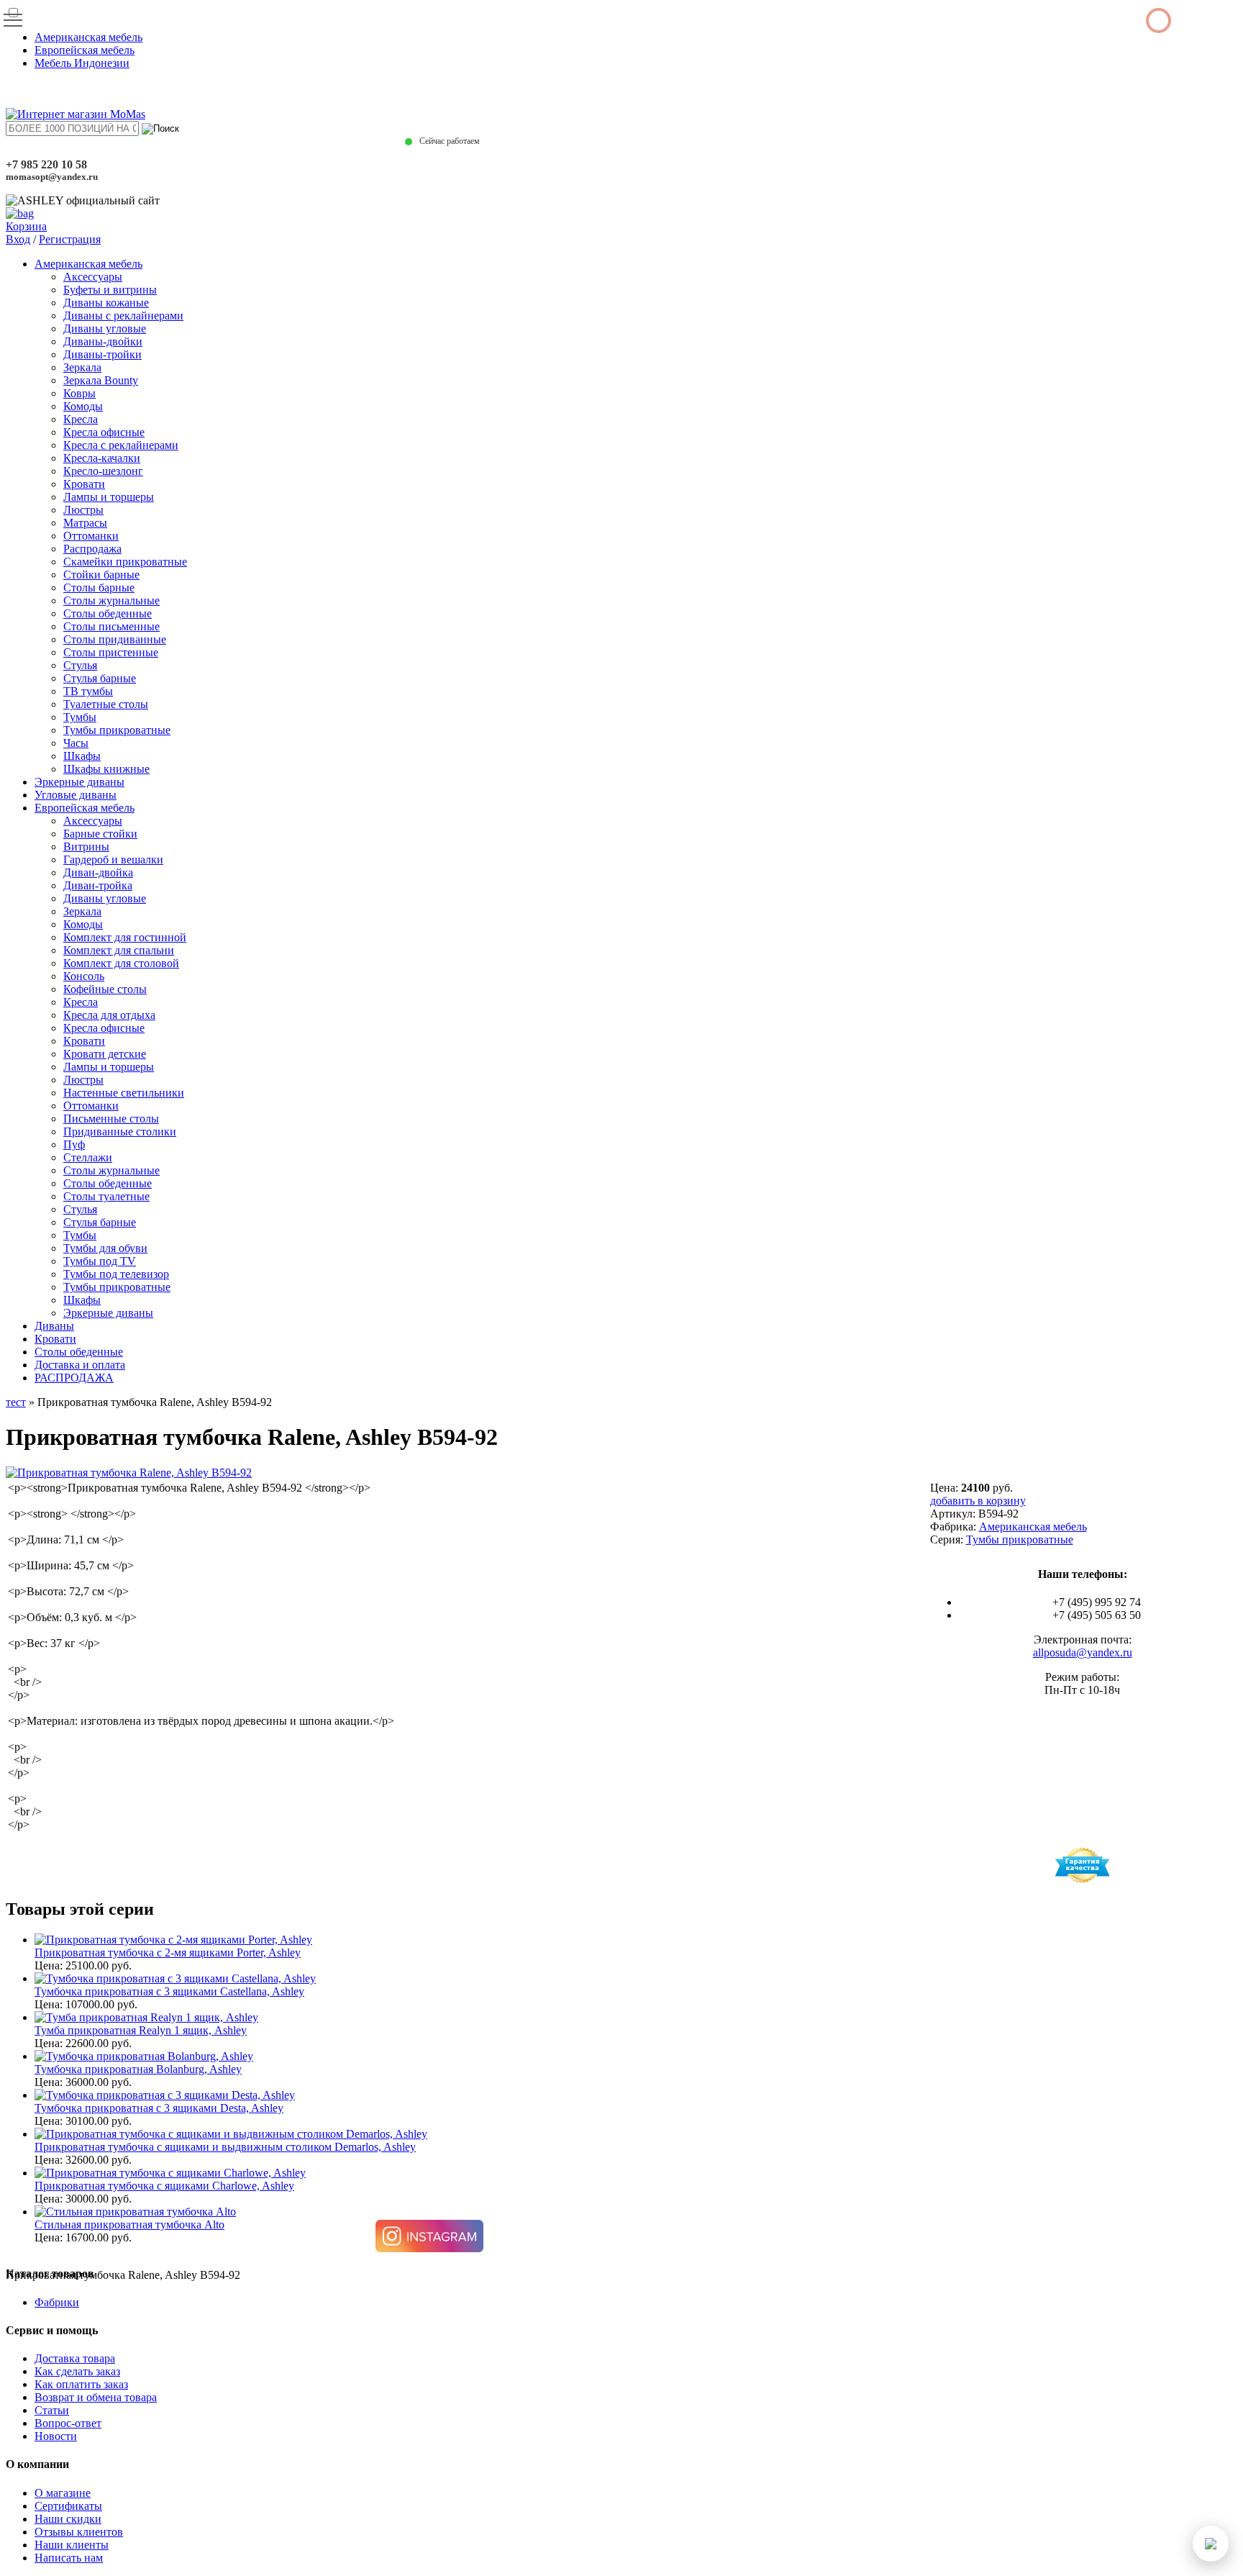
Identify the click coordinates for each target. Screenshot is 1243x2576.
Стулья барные (100, 678)
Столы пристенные (111, 652)
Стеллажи (88, 1157)
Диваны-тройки (103, 354)
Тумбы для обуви (105, 1248)
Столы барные (99, 588)
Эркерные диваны (79, 782)
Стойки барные (101, 575)
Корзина (26, 226)
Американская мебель (88, 37)
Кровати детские (105, 1054)
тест (16, 1402)
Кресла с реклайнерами (121, 445)
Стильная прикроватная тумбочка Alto (129, 2224)
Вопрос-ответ (68, 2423)
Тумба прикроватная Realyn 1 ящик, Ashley (141, 2030)
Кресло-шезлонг (103, 471)
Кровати (84, 484)
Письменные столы (111, 1119)
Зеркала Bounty (101, 380)
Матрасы (85, 523)
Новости (56, 2436)
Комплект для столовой (121, 963)
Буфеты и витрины (110, 290)
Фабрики (57, 2302)
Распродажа (92, 549)
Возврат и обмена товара (96, 2397)
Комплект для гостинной (125, 937)
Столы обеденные (108, 613)
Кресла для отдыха (109, 1015)
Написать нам (69, 2558)
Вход (18, 239)
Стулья (80, 665)
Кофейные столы (105, 989)
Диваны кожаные (106, 303)
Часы (76, 743)
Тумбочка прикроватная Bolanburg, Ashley (138, 2069)
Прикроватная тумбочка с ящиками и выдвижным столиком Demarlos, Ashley (225, 2147)
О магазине (63, 2493)
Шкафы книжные (106, 769)
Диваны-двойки (103, 341)
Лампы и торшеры (109, 497)
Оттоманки (91, 536)
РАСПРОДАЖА (74, 1378)
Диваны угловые (105, 328)
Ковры (79, 393)
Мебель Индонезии (82, 63)
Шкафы (82, 756)
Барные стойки (100, 834)
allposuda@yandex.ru (1083, 1652)
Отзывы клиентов (79, 2532)
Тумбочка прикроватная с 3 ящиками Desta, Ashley (159, 2108)
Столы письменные (111, 626)
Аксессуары (93, 277)
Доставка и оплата (80, 1365)
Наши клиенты (72, 2545)
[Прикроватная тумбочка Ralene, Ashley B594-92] (129, 1473)
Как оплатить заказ (81, 2384)
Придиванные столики (120, 1131)
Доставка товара (75, 2358)
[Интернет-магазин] (76, 114)
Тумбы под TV (100, 1261)
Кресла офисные (104, 432)
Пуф (74, 1144)
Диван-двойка (98, 872)
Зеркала (82, 367)
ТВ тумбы (88, 691)
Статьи (52, 2410)
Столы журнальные (111, 600)
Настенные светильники (124, 1093)
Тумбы (80, 717)
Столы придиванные (115, 639)
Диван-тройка (98, 885)
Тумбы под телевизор (116, 1274)
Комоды (83, 406)
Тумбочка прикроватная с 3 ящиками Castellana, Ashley (169, 1991)
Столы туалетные (106, 1196)
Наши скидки (68, 2519)
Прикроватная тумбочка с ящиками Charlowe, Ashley (164, 2186)
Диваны (54, 1326)
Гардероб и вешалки (113, 860)
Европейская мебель (85, 50)
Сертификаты (68, 2506)
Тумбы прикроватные (117, 730)
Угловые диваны (76, 795)
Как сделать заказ (77, 2371)
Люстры (83, 510)
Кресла (81, 419)
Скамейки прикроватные (125, 562)
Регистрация (70, 239)
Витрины (86, 847)
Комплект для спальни (119, 950)
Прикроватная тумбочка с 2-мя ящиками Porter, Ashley (168, 1953)
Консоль (84, 976)
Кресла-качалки (102, 458)
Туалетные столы (106, 704)
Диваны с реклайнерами (123, 316)
